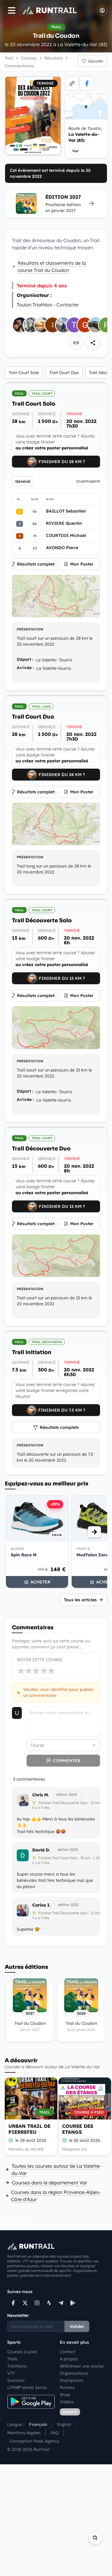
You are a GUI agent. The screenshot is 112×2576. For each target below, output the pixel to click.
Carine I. (42, 1905)
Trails (12, 2359)
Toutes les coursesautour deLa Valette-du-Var (56, 2169)
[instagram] (37, 2303)
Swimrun (16, 2380)
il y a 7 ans (41, 1808)
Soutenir (70, 2412)
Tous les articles (80, 1600)
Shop (65, 2395)
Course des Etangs (78, 2129)
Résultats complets (36, 564)
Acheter (40, 1582)
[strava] (49, 2303)
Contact (67, 2352)
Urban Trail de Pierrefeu (29, 2129)
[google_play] (73, 2303)
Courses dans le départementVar (50, 2183)
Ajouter (96, 61)
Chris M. (41, 1795)
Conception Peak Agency (34, 2441)
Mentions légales (24, 2433)
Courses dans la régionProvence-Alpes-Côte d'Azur (56, 2196)
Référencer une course (82, 2366)
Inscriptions (72, 2380)
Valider (77, 2326)
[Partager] (93, 343)
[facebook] (87, 83)
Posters (67, 2387)
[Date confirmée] (11, 2140)
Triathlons (17, 2366)
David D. (41, 1850)
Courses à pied (22, 2352)
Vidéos (67, 2402)
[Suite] (94, 1532)
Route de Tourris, (85, 134)
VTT (11, 2373)
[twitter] (25, 2303)
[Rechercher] (95, 2538)
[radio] (21, 1671)
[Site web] (72, 83)
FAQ (55, 2433)
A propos (69, 2359)
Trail (9, 58)
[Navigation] (12, 10)
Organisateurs (74, 2373)
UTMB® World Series (27, 2387)
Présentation (30, 629)
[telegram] (61, 2303)
